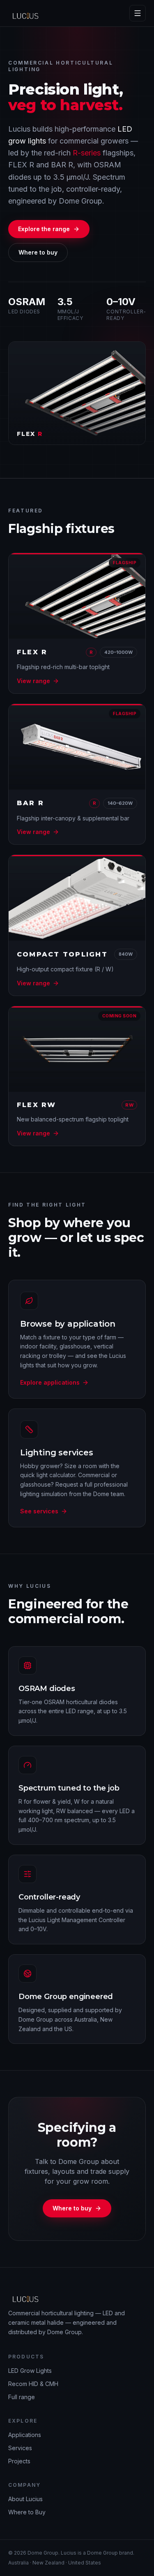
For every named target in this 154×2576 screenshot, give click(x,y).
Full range (22, 2397)
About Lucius (25, 2499)
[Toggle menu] (138, 13)
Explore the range (44, 229)
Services (20, 2448)
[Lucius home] (28, 13)
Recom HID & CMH (33, 2384)
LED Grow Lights (30, 2371)
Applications (25, 2435)
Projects (19, 2461)
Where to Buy (27, 2512)
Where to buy (38, 252)
